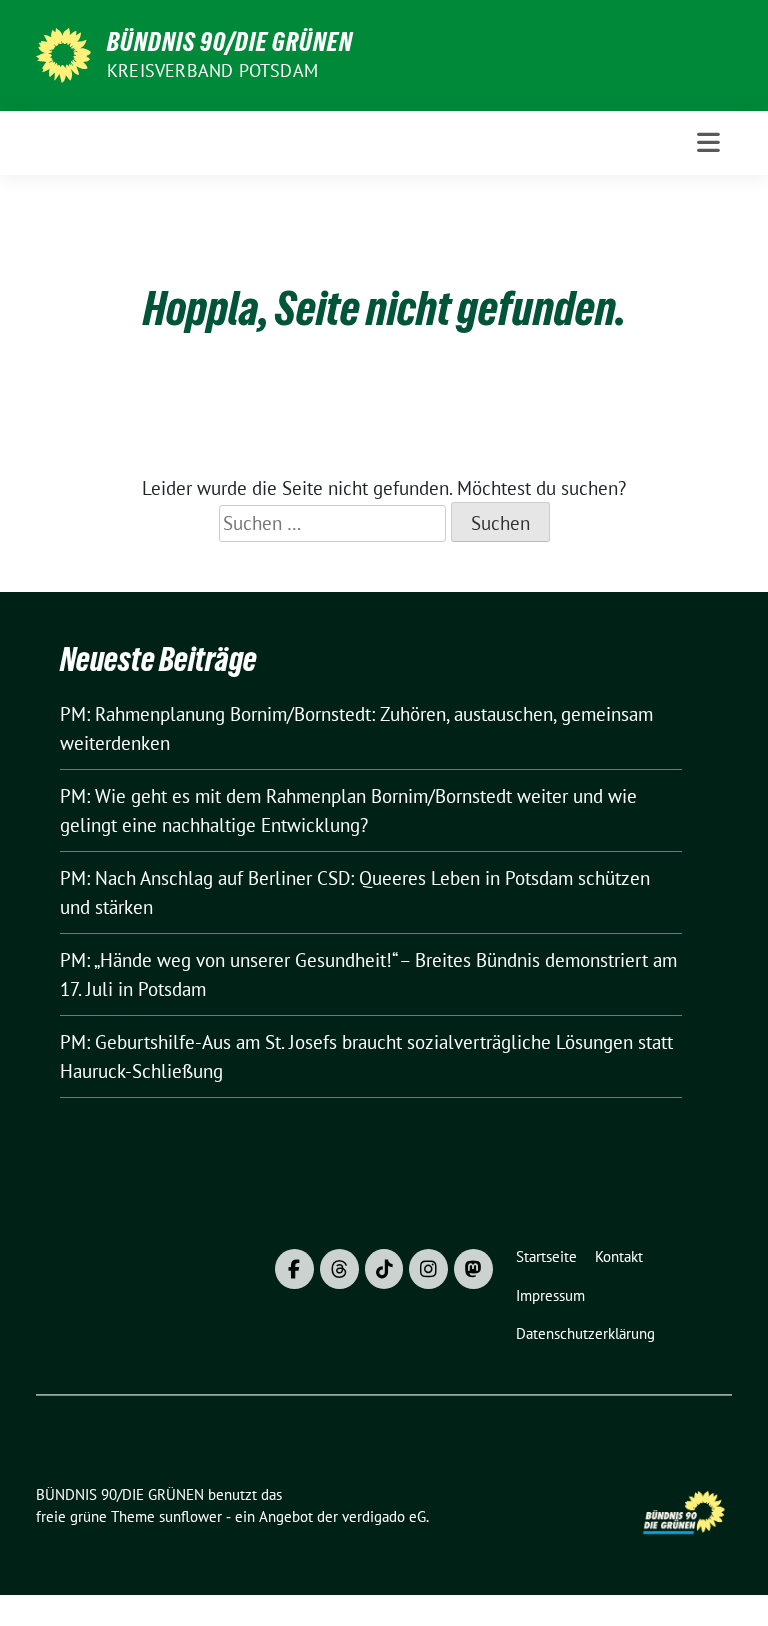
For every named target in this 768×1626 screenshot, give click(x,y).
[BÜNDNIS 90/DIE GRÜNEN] (63, 53)
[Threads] (339, 1269)
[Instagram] (428, 1269)
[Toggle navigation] (708, 142)
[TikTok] (384, 1269)
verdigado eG (384, 1516)
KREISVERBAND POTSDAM (212, 70)
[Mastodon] (473, 1269)
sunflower (190, 1516)
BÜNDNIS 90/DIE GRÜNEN (230, 42)
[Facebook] (294, 1269)
